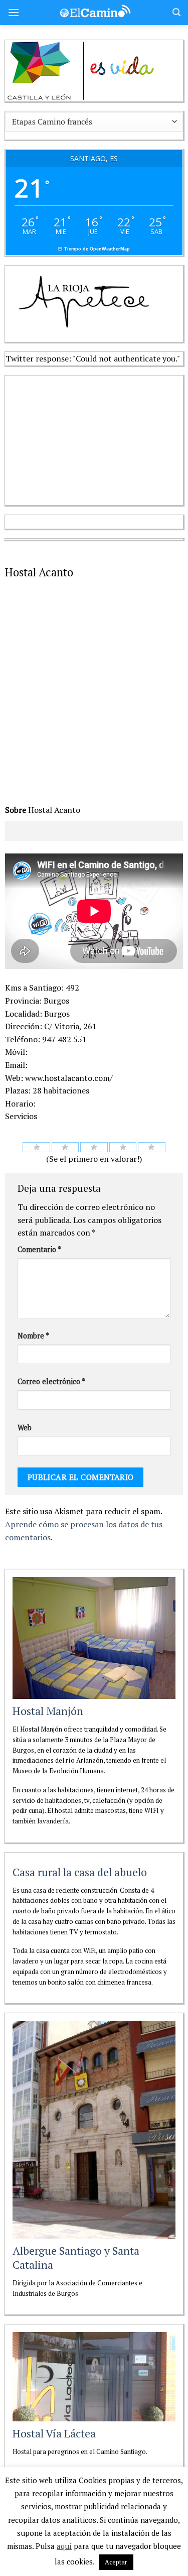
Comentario (39, 1249)
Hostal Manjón (48, 1711)
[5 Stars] (152, 1147)
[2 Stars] (65, 1147)
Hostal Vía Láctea (54, 2433)
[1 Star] (36, 1147)
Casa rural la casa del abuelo (80, 1872)
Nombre (33, 1336)
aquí (64, 2546)
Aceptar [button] (116, 2562)
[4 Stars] (123, 1147)
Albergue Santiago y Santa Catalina (76, 2258)
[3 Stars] (94, 1147)
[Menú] (14, 12)
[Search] (176, 12)
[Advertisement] (80, 438)
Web (25, 1428)
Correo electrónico (51, 1381)
